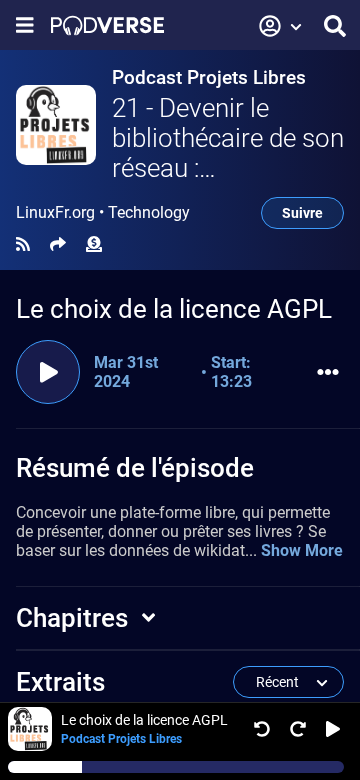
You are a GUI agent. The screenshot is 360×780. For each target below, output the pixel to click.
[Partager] (58, 244)
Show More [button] (302, 550)
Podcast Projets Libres (209, 77)
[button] (281, 26)
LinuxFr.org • (103, 213)
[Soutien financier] (94, 244)
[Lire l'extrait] (48, 372)
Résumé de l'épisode (135, 468)
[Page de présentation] (107, 25)
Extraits (60, 682)
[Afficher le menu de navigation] (25, 25)
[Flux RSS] (23, 244)
